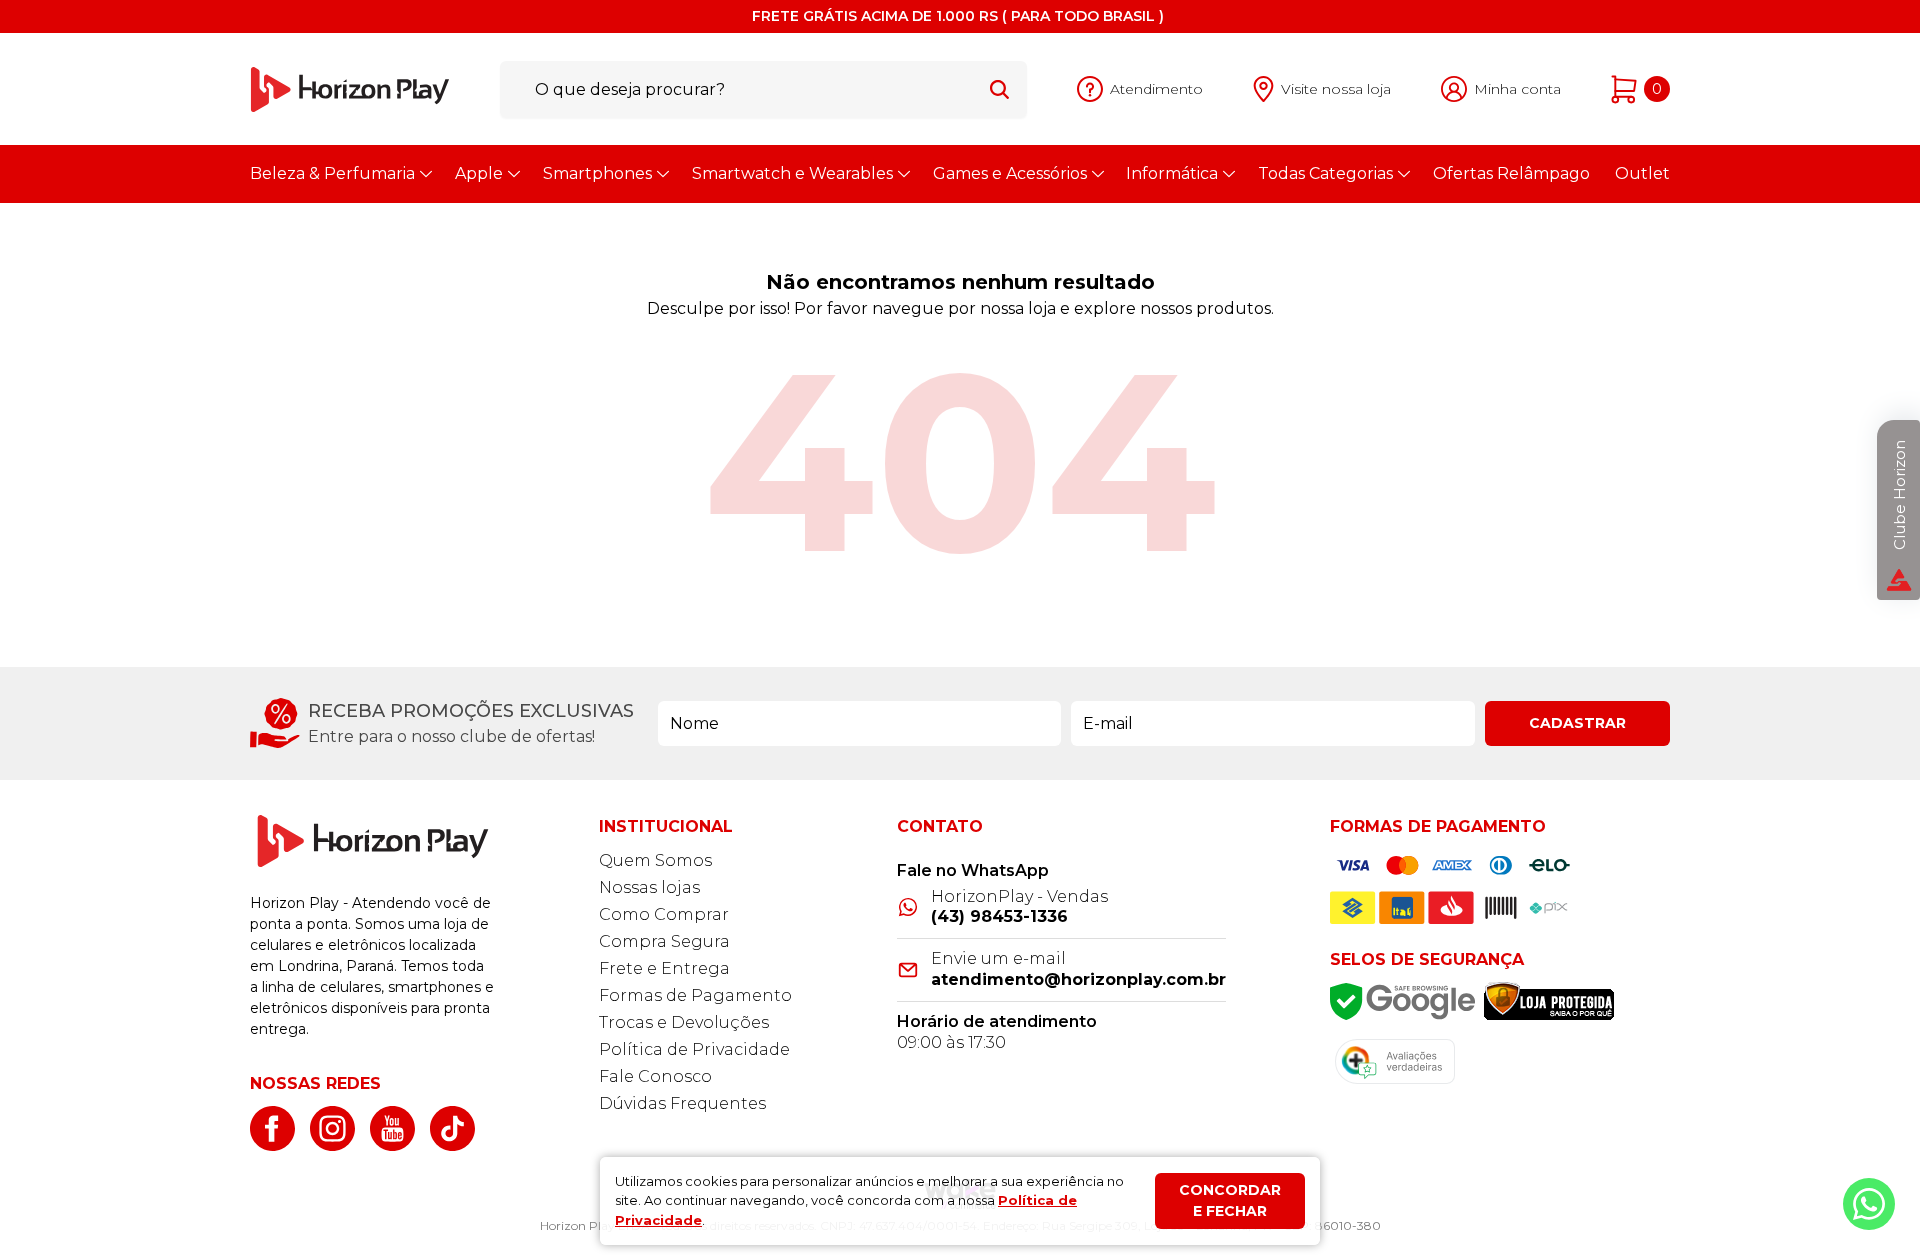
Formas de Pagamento (695, 995)
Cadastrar (1577, 723)
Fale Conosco (655, 1076)
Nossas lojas (649, 887)
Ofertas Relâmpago (1511, 173)
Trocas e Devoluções (684, 1022)
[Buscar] (999, 89)
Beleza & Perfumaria (332, 173)
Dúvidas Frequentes (682, 1103)
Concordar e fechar (1230, 1200)
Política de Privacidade (694, 1049)
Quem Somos (655, 860)
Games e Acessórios (1010, 173)
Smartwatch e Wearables (792, 173)
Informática (1172, 173)
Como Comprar (664, 914)
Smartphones (597, 173)
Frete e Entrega (664, 968)
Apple (479, 173)
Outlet (1642, 173)
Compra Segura (664, 941)
